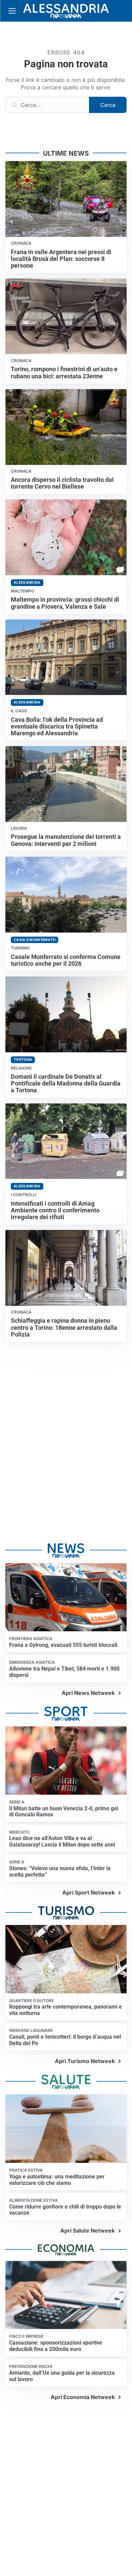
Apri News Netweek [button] (88, 1693)
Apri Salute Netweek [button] (87, 2231)
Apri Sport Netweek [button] (89, 1892)
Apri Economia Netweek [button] (83, 2397)
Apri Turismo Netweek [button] (85, 2061)
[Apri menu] (12, 11)
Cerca (108, 105)
